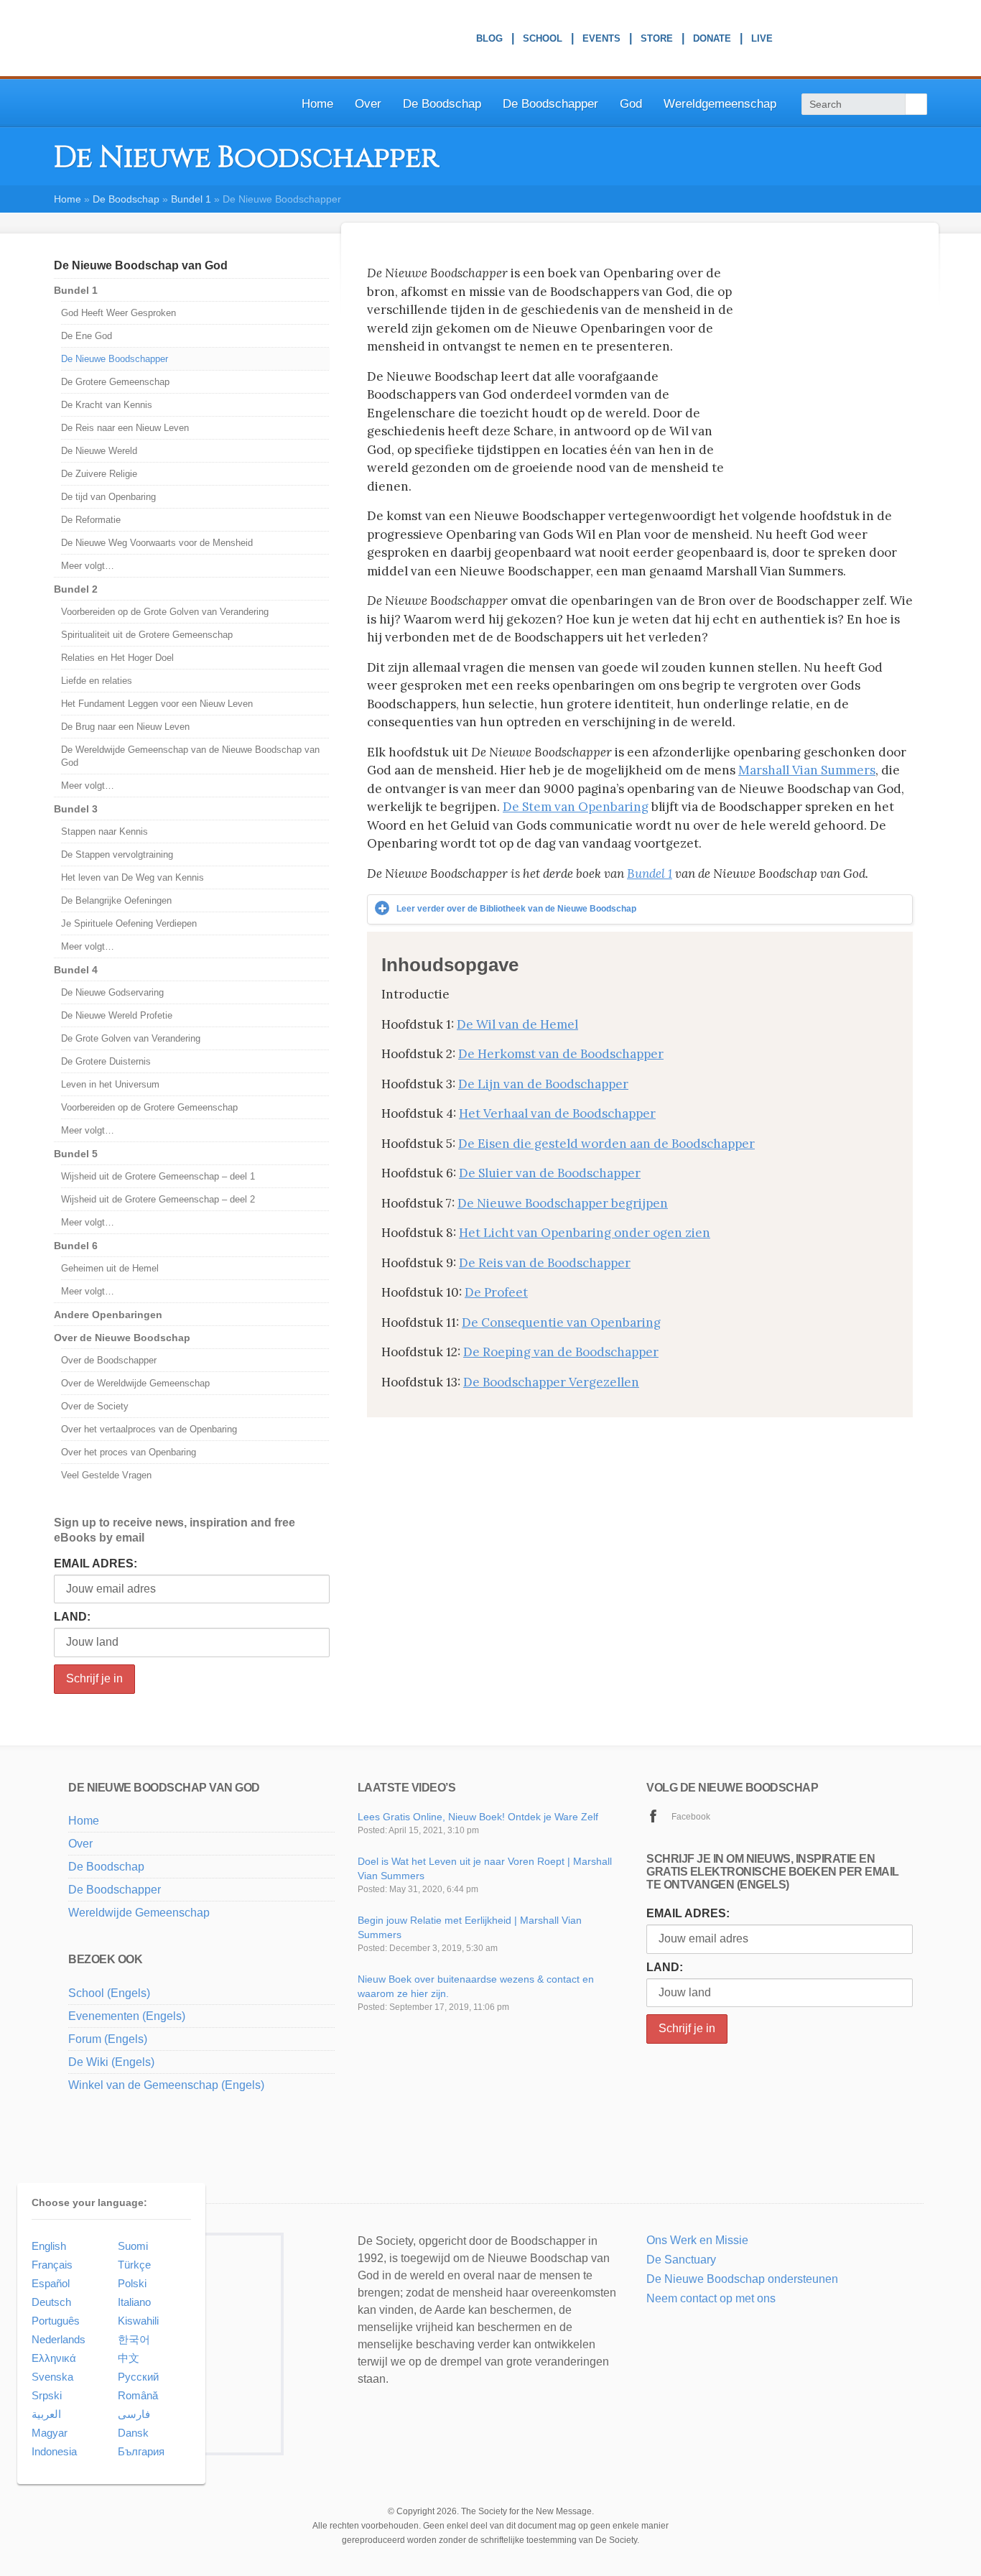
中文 (129, 2358)
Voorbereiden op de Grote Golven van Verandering (165, 612)
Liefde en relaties (97, 681)
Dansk (133, 2433)
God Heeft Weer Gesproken (118, 313)
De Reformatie (91, 520)
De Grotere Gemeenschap (115, 382)
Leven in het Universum (110, 1084)
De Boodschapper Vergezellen (551, 1382)
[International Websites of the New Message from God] (869, 39)
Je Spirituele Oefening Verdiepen (129, 923)
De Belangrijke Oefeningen (116, 900)
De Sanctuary (681, 2260)
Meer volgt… (88, 566)
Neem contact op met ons (711, 2298)
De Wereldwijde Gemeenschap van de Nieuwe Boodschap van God (190, 756)
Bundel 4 (76, 970)
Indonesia (54, 2451)
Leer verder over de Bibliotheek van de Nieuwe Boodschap (516, 909)
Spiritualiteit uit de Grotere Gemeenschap (147, 635)
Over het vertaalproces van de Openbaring (149, 1429)
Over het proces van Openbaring (129, 1452)
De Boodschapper (550, 104)
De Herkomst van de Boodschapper (561, 1054)
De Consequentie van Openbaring (561, 1322)
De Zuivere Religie (99, 474)
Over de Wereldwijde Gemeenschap (135, 1383)
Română (138, 2395)
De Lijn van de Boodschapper (543, 1084)
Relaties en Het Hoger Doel (117, 658)
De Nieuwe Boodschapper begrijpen (563, 1203)
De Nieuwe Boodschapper (115, 359)
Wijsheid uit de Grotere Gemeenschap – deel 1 (158, 1176)
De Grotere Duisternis (106, 1061)
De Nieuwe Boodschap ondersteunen (742, 2279)
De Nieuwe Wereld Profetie (117, 1015)
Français (52, 2265)
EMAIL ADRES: (96, 1563)
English (49, 2246)
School (543, 40)
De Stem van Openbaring (576, 807)
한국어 (134, 2339)
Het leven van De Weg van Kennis (132, 877)
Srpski (47, 2395)
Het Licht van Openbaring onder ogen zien (585, 1233)
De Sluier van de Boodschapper (550, 1173)
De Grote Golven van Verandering (131, 1038)
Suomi (133, 2246)
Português (56, 2321)
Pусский (138, 2377)
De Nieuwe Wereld (99, 451)
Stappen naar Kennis (104, 831)
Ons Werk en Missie (697, 2240)
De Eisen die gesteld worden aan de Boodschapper (606, 1144)
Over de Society (95, 1406)
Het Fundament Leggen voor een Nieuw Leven (157, 704)
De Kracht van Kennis (107, 405)
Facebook (691, 1817)
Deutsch (51, 2302)
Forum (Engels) (108, 2039)
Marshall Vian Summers (807, 770)
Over (368, 104)
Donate (712, 40)
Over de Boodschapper (109, 1360)
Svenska (52, 2377)
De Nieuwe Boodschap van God (141, 265)
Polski (132, 2283)
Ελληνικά (54, 2358)
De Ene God (87, 336)
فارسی (134, 2414)
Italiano (134, 2302)
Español (51, 2283)
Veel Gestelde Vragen (106, 1475)
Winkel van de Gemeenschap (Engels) (166, 2085)
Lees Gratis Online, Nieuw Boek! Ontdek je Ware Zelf (478, 1817)
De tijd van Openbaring (108, 497)
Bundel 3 (76, 809)
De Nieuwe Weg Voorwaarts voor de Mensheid (157, 543)
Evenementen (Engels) (127, 2016)
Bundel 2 (76, 589)
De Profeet (496, 1292)
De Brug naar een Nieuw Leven (125, 727)
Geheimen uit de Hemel (110, 1268)
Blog (489, 40)
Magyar (50, 2433)
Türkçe (134, 2265)
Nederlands (59, 2339)
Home (317, 104)
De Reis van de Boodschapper (545, 1263)
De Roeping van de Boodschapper (561, 1352)
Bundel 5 (76, 1154)
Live (762, 40)
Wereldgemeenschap (720, 104)
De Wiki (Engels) (111, 2062)
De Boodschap (442, 104)
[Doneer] (670, 2317)
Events (601, 40)
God (631, 104)
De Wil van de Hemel (517, 1024)
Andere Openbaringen (108, 1315)
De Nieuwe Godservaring (112, 992)
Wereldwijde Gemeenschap (139, 1913)
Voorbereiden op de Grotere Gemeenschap (149, 1107)
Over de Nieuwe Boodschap (122, 1338)
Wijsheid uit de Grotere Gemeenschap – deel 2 (158, 1199)
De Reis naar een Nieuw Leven (125, 428)
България (141, 2451)
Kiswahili (138, 2321)
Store (657, 40)
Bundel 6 (76, 1246)
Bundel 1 (191, 199)
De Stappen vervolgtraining (117, 854)
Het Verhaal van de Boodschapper (557, 1113)
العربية (46, 2414)
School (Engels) (109, 1993)
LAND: (72, 1617)
